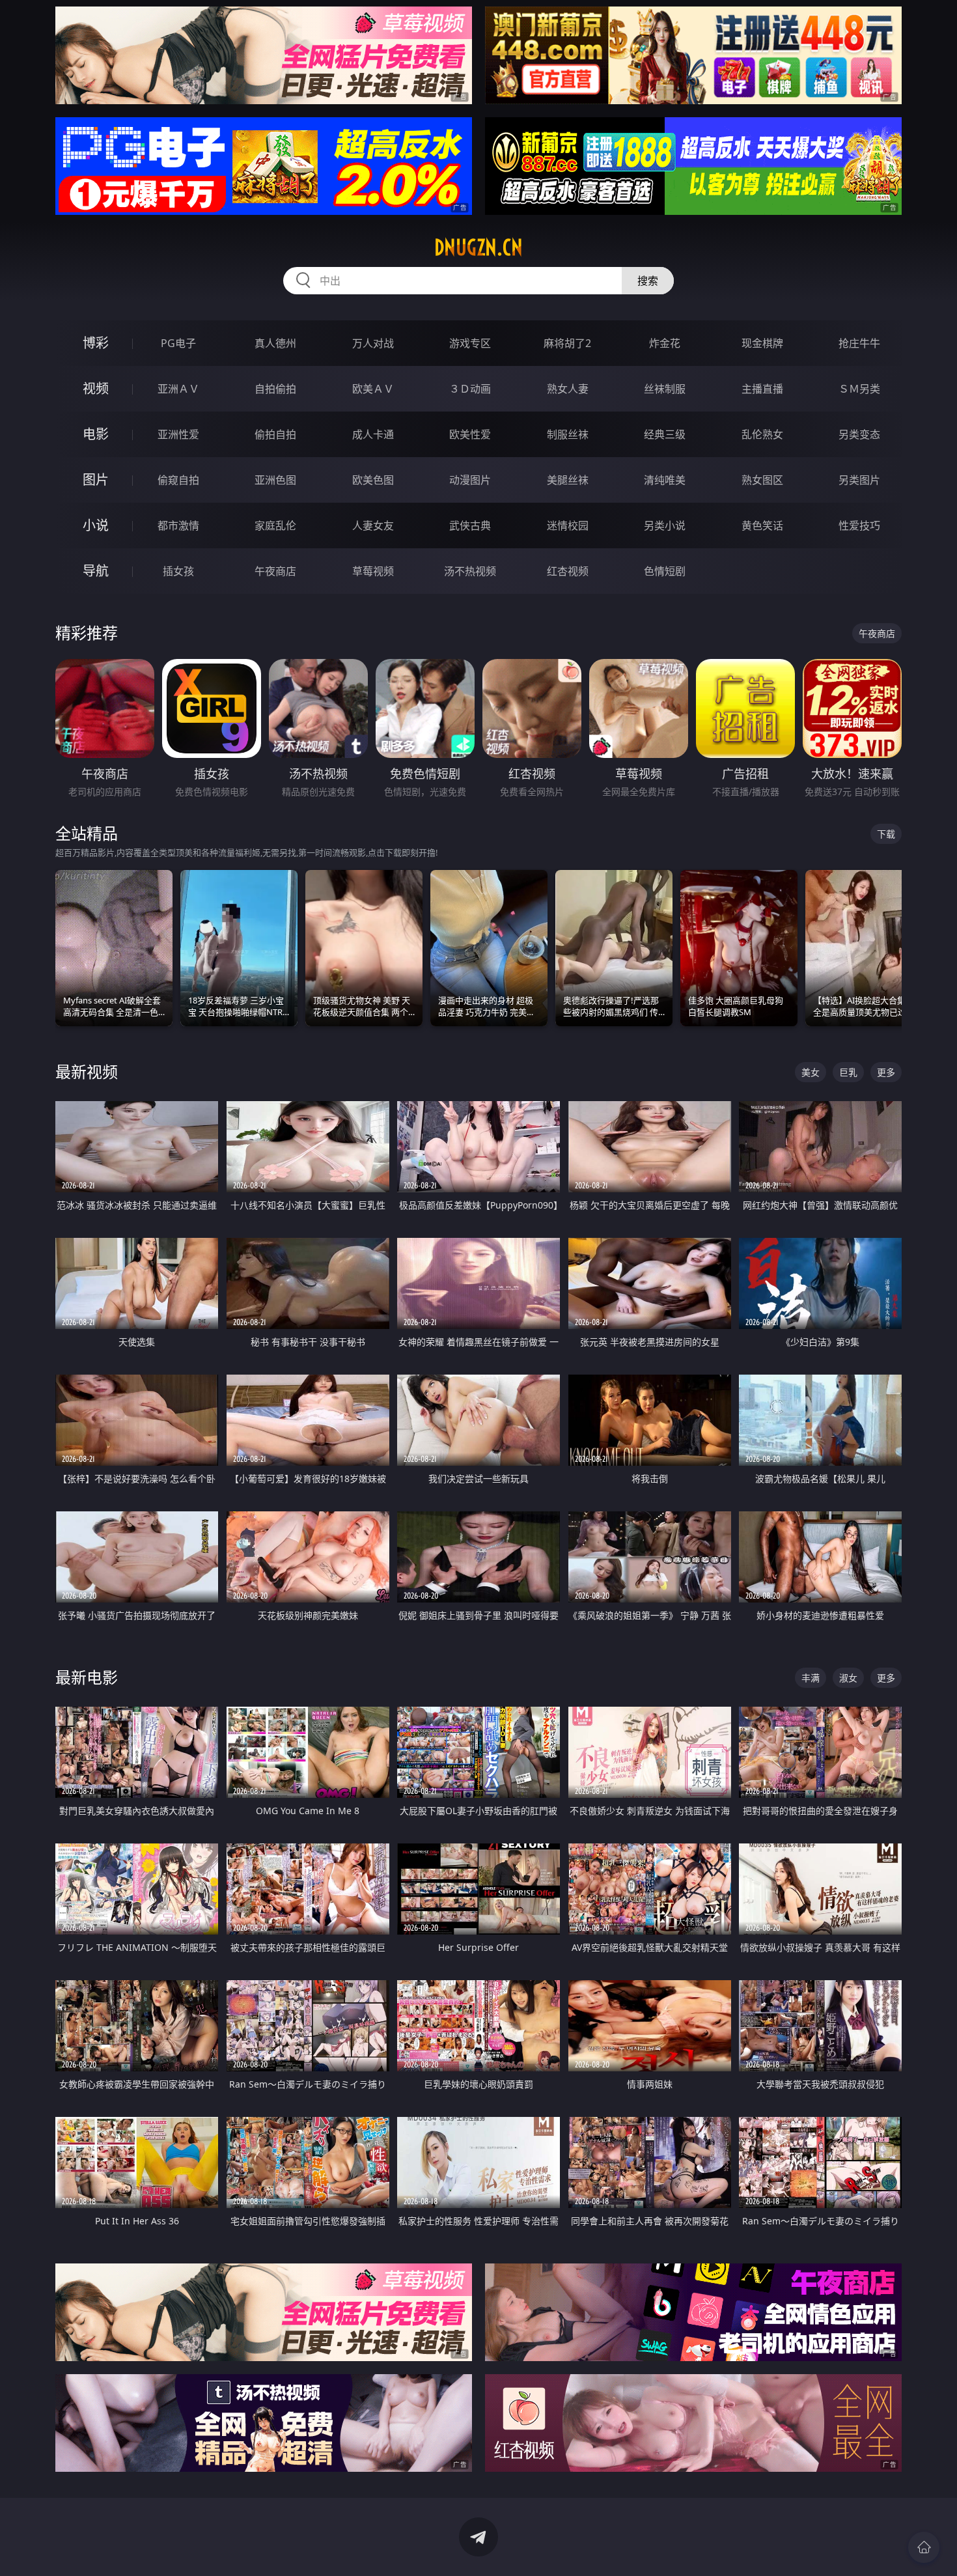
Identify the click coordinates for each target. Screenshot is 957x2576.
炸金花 (665, 343)
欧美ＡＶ (373, 389)
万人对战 (373, 343)
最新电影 (87, 1677)
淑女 (848, 1678)
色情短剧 (665, 571)
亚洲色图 (275, 480)
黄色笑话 (762, 525)
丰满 (811, 1678)
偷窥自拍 (178, 480)
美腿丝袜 (568, 480)
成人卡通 (373, 434)
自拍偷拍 (275, 389)
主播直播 (762, 389)
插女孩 (178, 571)
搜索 (648, 281)
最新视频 (87, 1071)
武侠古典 (470, 525)
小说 (96, 525)
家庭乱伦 (275, 525)
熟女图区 (762, 480)
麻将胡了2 (567, 343)
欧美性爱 (470, 434)
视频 (96, 388)
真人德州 (275, 343)
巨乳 (848, 1072)
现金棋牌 (762, 343)
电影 (96, 434)
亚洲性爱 (178, 434)
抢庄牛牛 (859, 343)
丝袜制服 (665, 389)
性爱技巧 (859, 525)
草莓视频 (373, 571)
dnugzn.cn (478, 247)
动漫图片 (470, 480)
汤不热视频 (470, 571)
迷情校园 (568, 525)
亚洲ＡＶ (178, 389)
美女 (811, 1072)
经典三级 (665, 434)
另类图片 (859, 480)
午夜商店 (275, 571)
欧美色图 (373, 480)
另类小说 (665, 525)
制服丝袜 (568, 434)
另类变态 (859, 434)
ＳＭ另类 (859, 389)
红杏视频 (568, 571)
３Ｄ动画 (470, 389)
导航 (96, 571)
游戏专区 (470, 343)
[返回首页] (924, 2547)
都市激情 (178, 525)
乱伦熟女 (762, 434)
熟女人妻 (568, 389)
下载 (886, 834)
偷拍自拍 (275, 434)
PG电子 (178, 343)
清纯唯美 (665, 480)
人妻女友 (373, 525)
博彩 (96, 343)
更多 (886, 1072)
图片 (96, 480)
